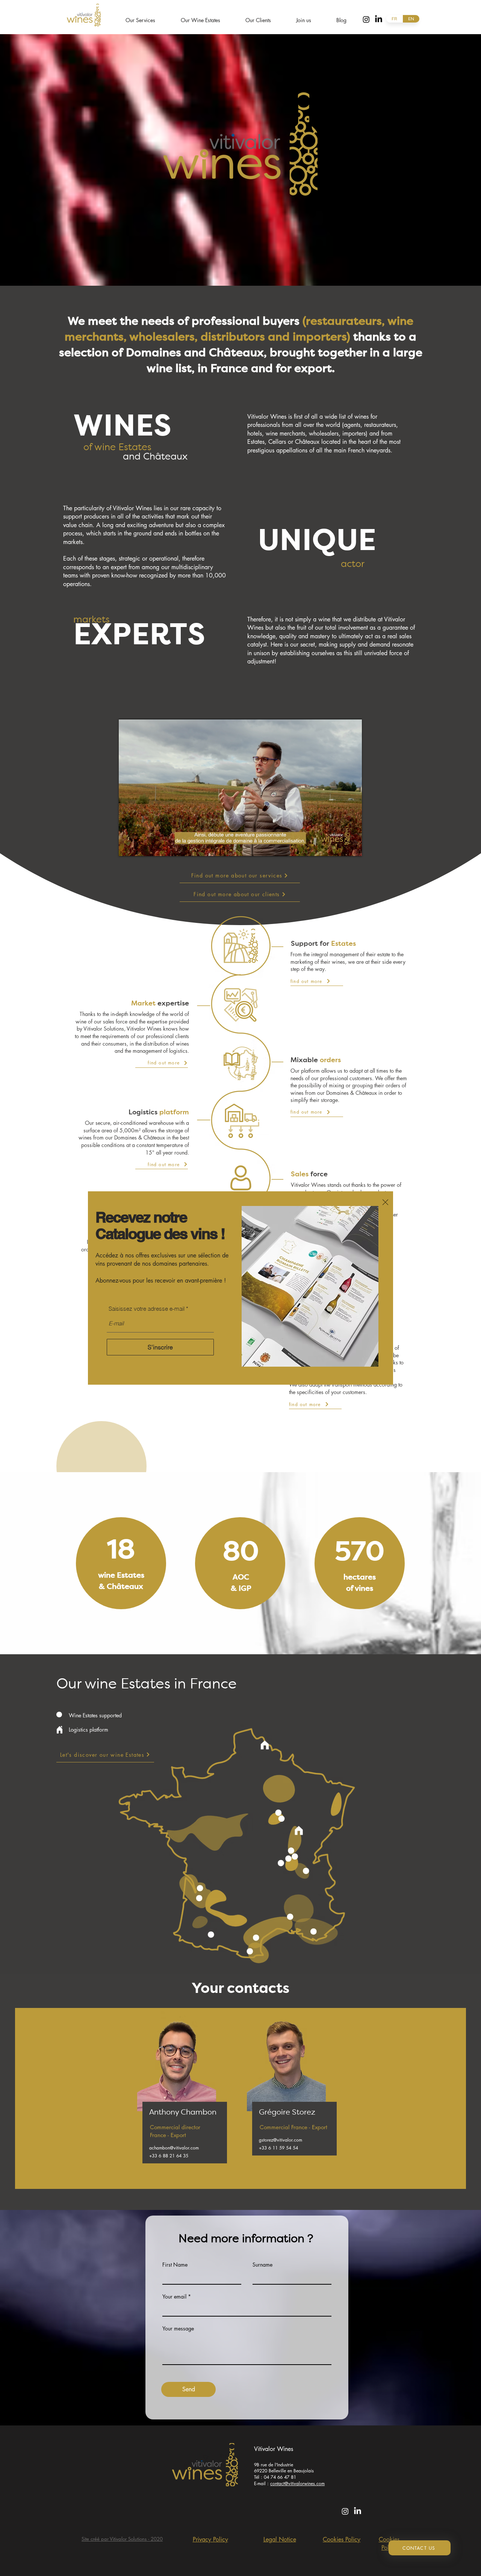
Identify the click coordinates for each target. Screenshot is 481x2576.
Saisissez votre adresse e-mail (147, 1309)
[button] (385, 1202)
